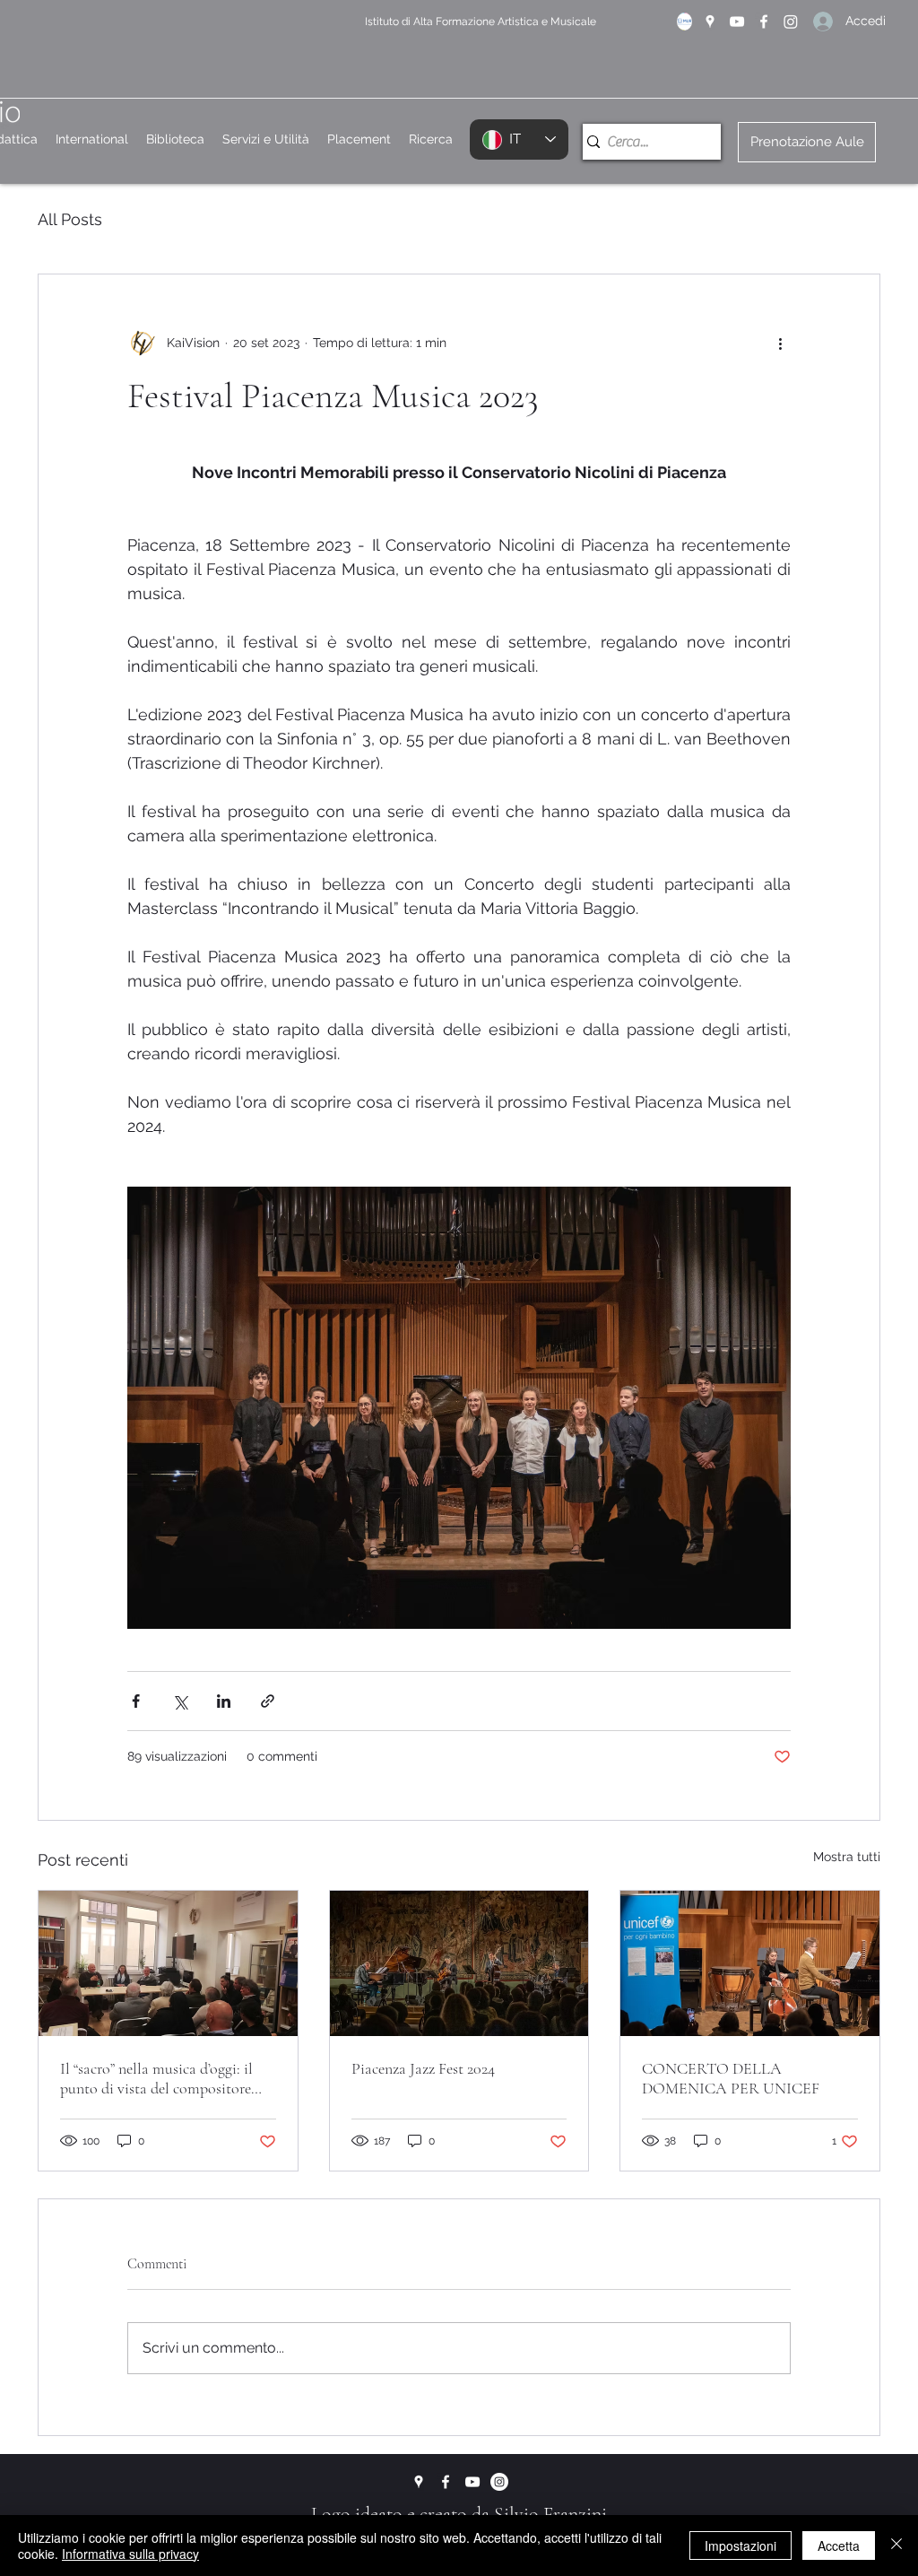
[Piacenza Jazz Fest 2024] (459, 1963)
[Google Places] (710, 22)
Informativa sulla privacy (130, 2554)
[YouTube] (737, 22)
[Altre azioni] (780, 343)
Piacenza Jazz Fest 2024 (423, 2068)
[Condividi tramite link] (268, 1701)
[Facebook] (764, 22)
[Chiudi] (896, 2546)
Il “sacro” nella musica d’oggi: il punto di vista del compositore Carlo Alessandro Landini (156, 2078)
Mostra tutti (847, 1857)
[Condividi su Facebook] (136, 1701)
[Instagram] (791, 22)
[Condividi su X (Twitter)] (180, 1701)
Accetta (839, 2546)
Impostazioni (740, 2546)
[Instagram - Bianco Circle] (499, 2482)
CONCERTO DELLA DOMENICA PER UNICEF (731, 2078)
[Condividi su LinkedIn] (224, 1701)
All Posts (70, 219)
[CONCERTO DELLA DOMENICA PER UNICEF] (750, 1963)
